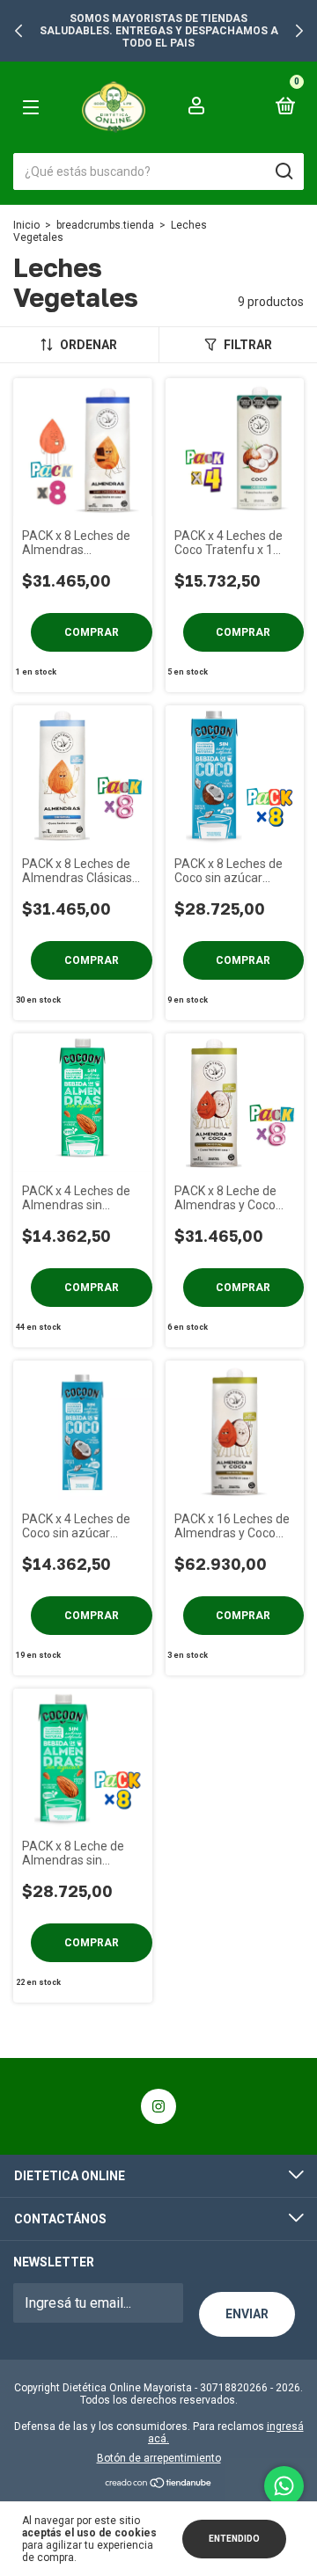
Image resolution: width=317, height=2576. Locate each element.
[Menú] (44, 107)
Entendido (234, 2539)
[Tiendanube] (159, 2484)
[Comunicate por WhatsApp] (284, 2486)
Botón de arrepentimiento (159, 2458)
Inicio (26, 225)
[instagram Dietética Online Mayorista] (158, 2106)
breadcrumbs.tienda (105, 225)
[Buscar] (283, 171)
